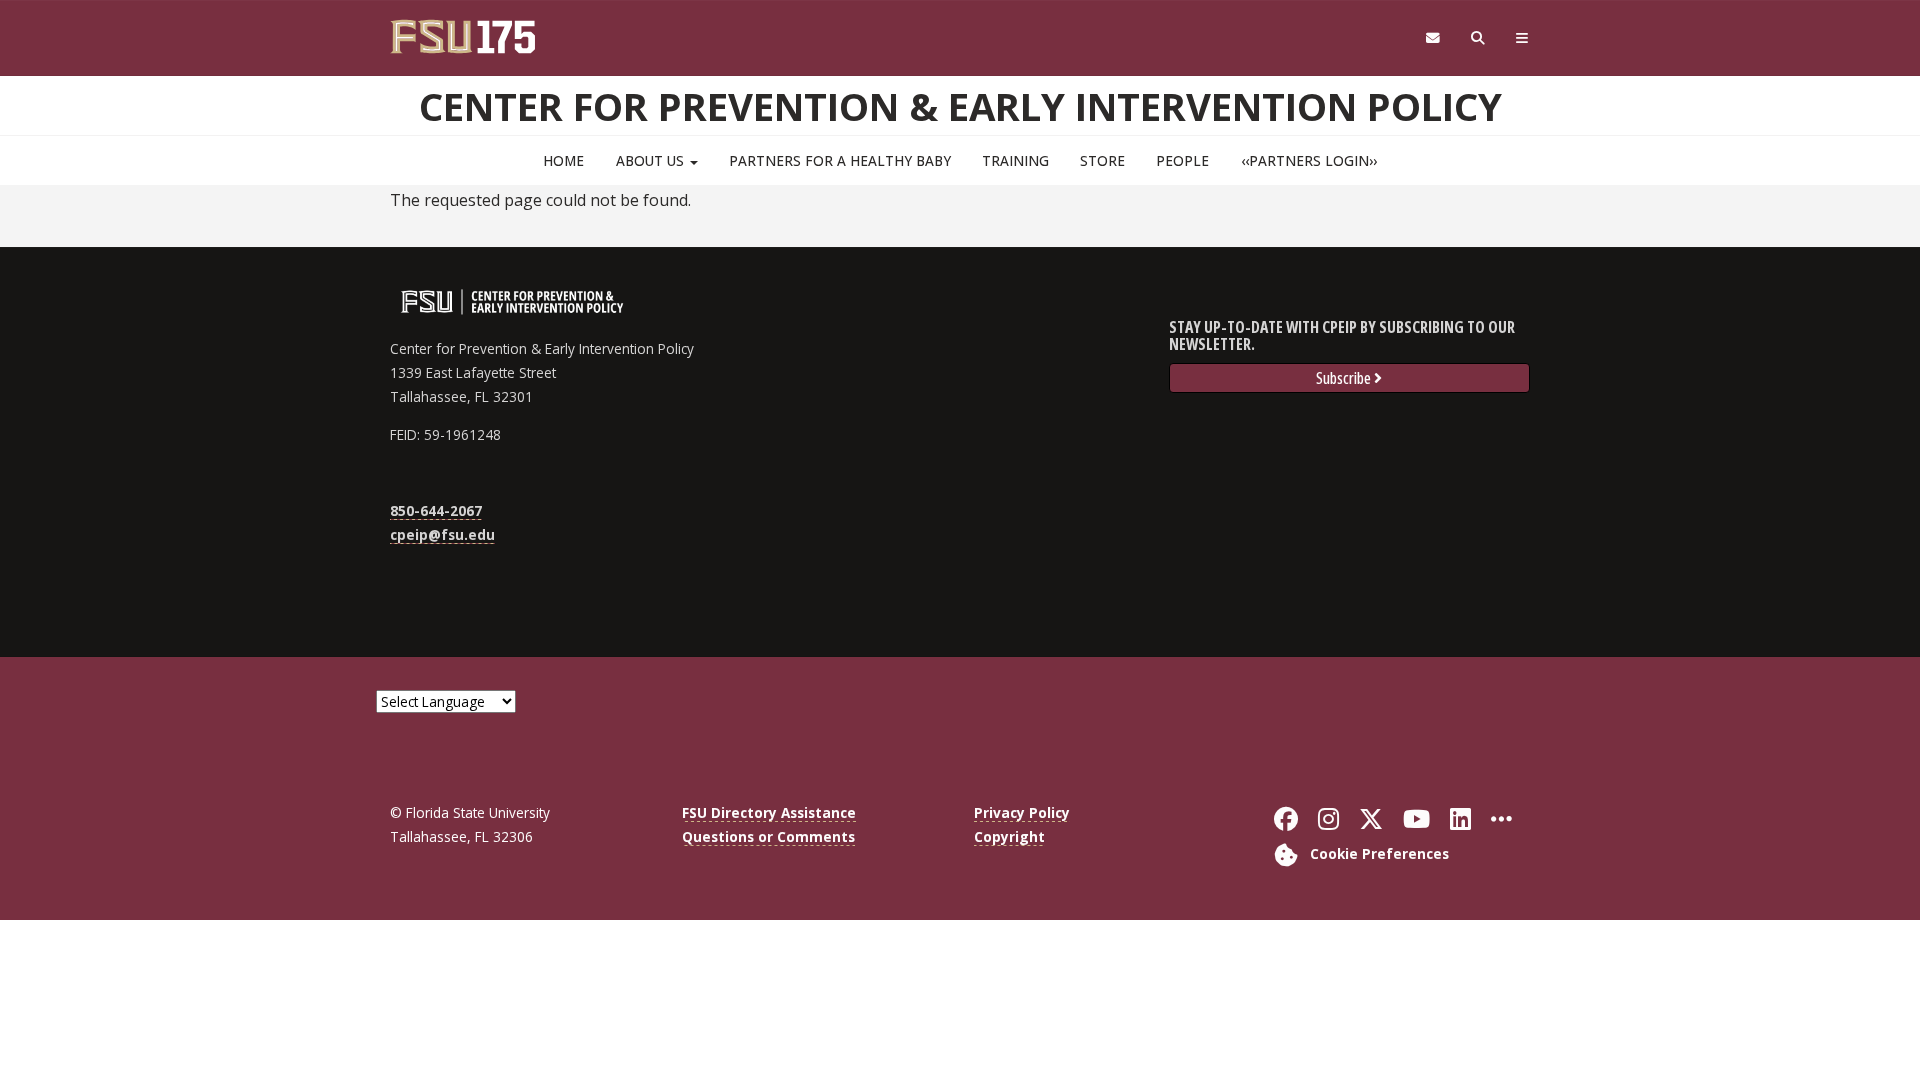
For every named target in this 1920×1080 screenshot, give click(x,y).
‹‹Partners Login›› (1309, 160)
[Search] (1478, 38)
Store (1102, 160)
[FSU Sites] (1522, 38)
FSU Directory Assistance (769, 812)
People (1182, 160)
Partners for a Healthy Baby (840, 160)
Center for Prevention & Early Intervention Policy (960, 106)
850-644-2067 (436, 510)
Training (1015, 160)
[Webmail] (1432, 38)
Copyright (1009, 836)
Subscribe (1343, 378)
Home (563, 160)
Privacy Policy (1022, 812)
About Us (652, 160)
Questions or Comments (768, 836)
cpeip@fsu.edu (442, 534)
